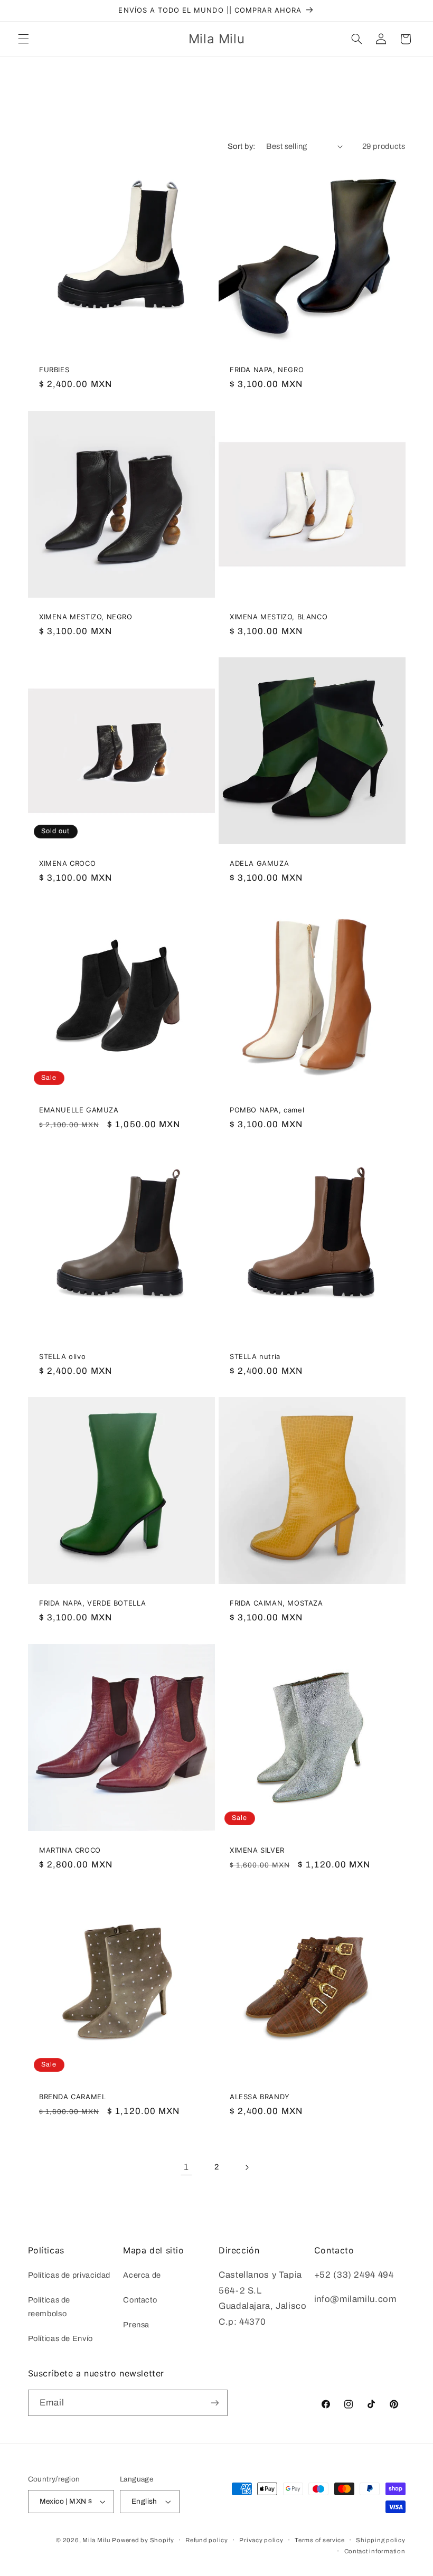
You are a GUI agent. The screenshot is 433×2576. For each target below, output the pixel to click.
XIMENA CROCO (67, 863)
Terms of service (320, 2540)
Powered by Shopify (143, 2540)
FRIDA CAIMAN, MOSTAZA (276, 1603)
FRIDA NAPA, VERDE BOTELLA (93, 1603)
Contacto (140, 2300)
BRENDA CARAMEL (72, 2097)
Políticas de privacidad (69, 2275)
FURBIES (54, 370)
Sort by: (241, 146)
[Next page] (247, 2167)
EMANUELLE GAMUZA (79, 1110)
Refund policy (207, 2540)
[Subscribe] (214, 2403)
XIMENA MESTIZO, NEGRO (86, 616)
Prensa (136, 2325)
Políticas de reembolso (49, 2307)
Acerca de (142, 2275)
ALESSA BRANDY (260, 2097)
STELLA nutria (255, 1356)
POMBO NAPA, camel (267, 1110)
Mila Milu (96, 2540)
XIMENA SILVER (257, 1850)
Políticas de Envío (60, 2338)
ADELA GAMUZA (259, 863)
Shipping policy (380, 2540)
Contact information (375, 2551)
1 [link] (186, 2167)
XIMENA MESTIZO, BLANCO (279, 616)
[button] (23, 39)
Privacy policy (261, 2540)
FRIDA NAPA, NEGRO (267, 370)
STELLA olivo (62, 1356)
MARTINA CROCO (70, 1850)
